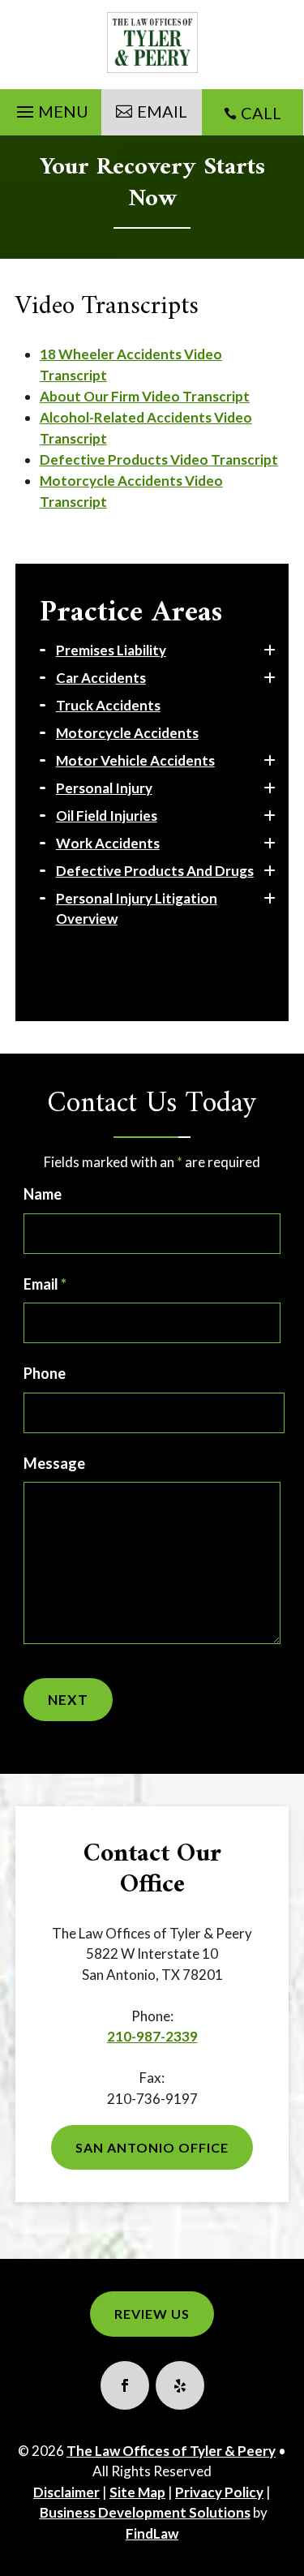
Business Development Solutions (145, 2512)
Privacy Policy (219, 2492)
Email (45, 1284)
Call (261, 113)
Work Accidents (108, 843)
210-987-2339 (152, 2036)
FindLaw (152, 2533)
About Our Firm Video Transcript (145, 396)
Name (43, 1194)
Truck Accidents (108, 705)
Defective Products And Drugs (155, 871)
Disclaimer (66, 2492)
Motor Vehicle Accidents (135, 760)
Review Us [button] (152, 2314)
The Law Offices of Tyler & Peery (171, 2451)
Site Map (137, 2492)
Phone (45, 1373)
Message (54, 1463)
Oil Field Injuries (107, 816)
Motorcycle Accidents (127, 733)
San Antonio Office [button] (152, 2147)
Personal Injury (104, 788)
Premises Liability (111, 650)
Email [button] (162, 111)
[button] (50, 108)
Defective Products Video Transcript (159, 459)
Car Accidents (101, 678)
